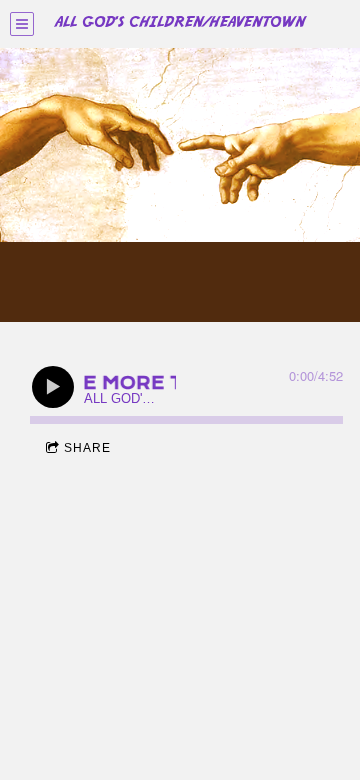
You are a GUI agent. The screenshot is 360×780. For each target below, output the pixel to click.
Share (87, 448)
